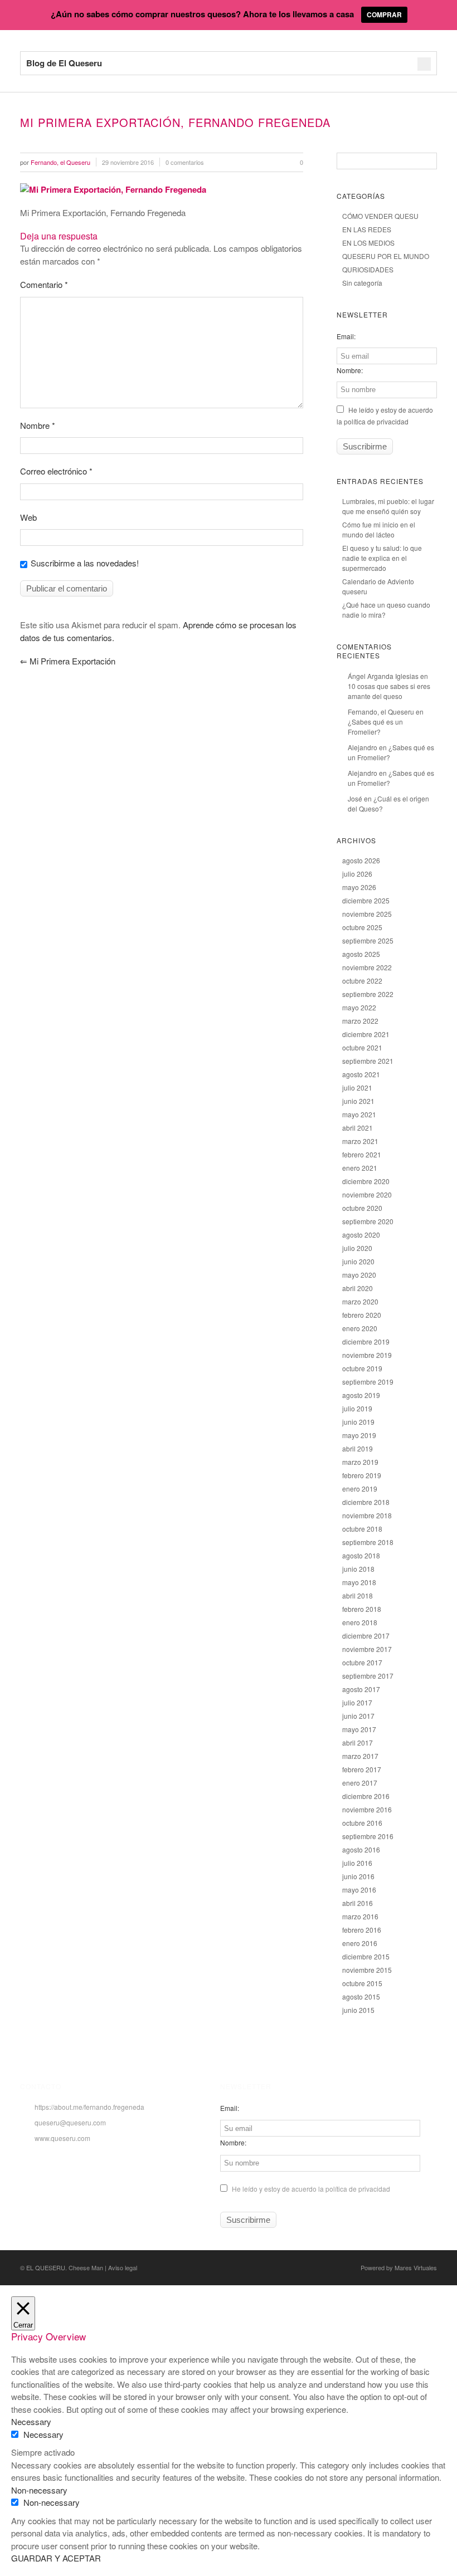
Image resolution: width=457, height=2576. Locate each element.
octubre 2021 (362, 1047)
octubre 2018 (362, 1529)
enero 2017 (360, 1783)
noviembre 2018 (367, 1515)
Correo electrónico (56, 471)
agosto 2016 (361, 1849)
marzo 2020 (360, 1301)
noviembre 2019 (367, 1355)
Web (28, 517)
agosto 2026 (361, 860)
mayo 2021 (359, 1114)
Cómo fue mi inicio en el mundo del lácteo (379, 529)
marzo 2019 (360, 1462)
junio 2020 (358, 1261)
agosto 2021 (361, 1074)
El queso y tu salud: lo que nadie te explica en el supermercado (382, 558)
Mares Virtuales (416, 2267)
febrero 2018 (362, 1609)
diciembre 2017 (366, 1636)
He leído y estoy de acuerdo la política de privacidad (310, 2189)
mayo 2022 (359, 1007)
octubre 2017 (362, 1662)
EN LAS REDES (367, 229)
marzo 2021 (360, 1141)
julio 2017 (357, 1702)
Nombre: (350, 370)
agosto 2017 (361, 1689)
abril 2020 (358, 1288)
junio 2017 (358, 1716)
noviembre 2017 (367, 1649)
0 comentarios (185, 162)
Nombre (38, 425)
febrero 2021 (362, 1154)
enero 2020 (360, 1328)
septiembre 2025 (368, 940)
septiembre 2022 (368, 994)
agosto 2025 (361, 954)
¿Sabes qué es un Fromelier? (375, 727)
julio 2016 (357, 1863)
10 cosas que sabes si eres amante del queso (389, 691)
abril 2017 (358, 1742)
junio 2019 (358, 1422)
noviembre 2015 (367, 1970)
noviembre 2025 (367, 914)
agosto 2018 (361, 1555)
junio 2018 (358, 1569)
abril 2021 (358, 1128)
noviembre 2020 (367, 1194)
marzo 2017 (360, 1756)
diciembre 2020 (366, 1181)
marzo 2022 (360, 1021)
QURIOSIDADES (368, 269)
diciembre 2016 (366, 1796)
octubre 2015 (362, 1983)
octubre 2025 (362, 927)
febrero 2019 (362, 1475)
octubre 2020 (362, 1208)
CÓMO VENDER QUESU (380, 216)
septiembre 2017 (368, 1676)
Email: (346, 336)
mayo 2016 (359, 1890)
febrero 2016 (362, 1930)
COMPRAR (384, 14)
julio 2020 (357, 1248)
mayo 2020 (359, 1275)
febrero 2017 (362, 1769)
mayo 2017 (359, 1729)
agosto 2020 (361, 1235)
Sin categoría (362, 283)
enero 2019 (360, 1489)
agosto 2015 (361, 1996)
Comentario (44, 284)
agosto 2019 (361, 1395)
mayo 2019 (359, 1435)
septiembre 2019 (368, 1382)
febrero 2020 (362, 1315)
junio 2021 (358, 1101)
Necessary (43, 2434)
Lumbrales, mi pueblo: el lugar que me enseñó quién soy (388, 506)
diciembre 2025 (366, 900)
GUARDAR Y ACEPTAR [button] (56, 2558)
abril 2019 (358, 1448)
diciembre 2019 (366, 1341)
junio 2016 (358, 1876)
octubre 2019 (362, 1368)
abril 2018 (358, 1595)
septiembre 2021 (368, 1061)
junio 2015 (358, 2010)
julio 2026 (357, 874)
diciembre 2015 (366, 1956)
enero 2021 (360, 1168)
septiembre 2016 (368, 1836)
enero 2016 (360, 1943)
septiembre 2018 (368, 1542)
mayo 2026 (359, 887)
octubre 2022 (362, 981)
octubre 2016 (362, 1823)
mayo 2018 (359, 1582)
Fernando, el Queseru (381, 712)
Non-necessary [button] (39, 2490)
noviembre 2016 (367, 1809)
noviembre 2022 (367, 967)
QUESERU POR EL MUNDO (386, 256)
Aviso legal (123, 2267)
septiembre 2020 (368, 1221)
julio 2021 (357, 1087)
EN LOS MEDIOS (368, 243)
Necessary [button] (31, 2421)
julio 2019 (357, 1408)
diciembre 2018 (366, 1502)
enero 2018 (360, 1622)
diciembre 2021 (366, 1034)
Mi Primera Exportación (68, 661)
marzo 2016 (360, 1916)
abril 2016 (358, 1903)
